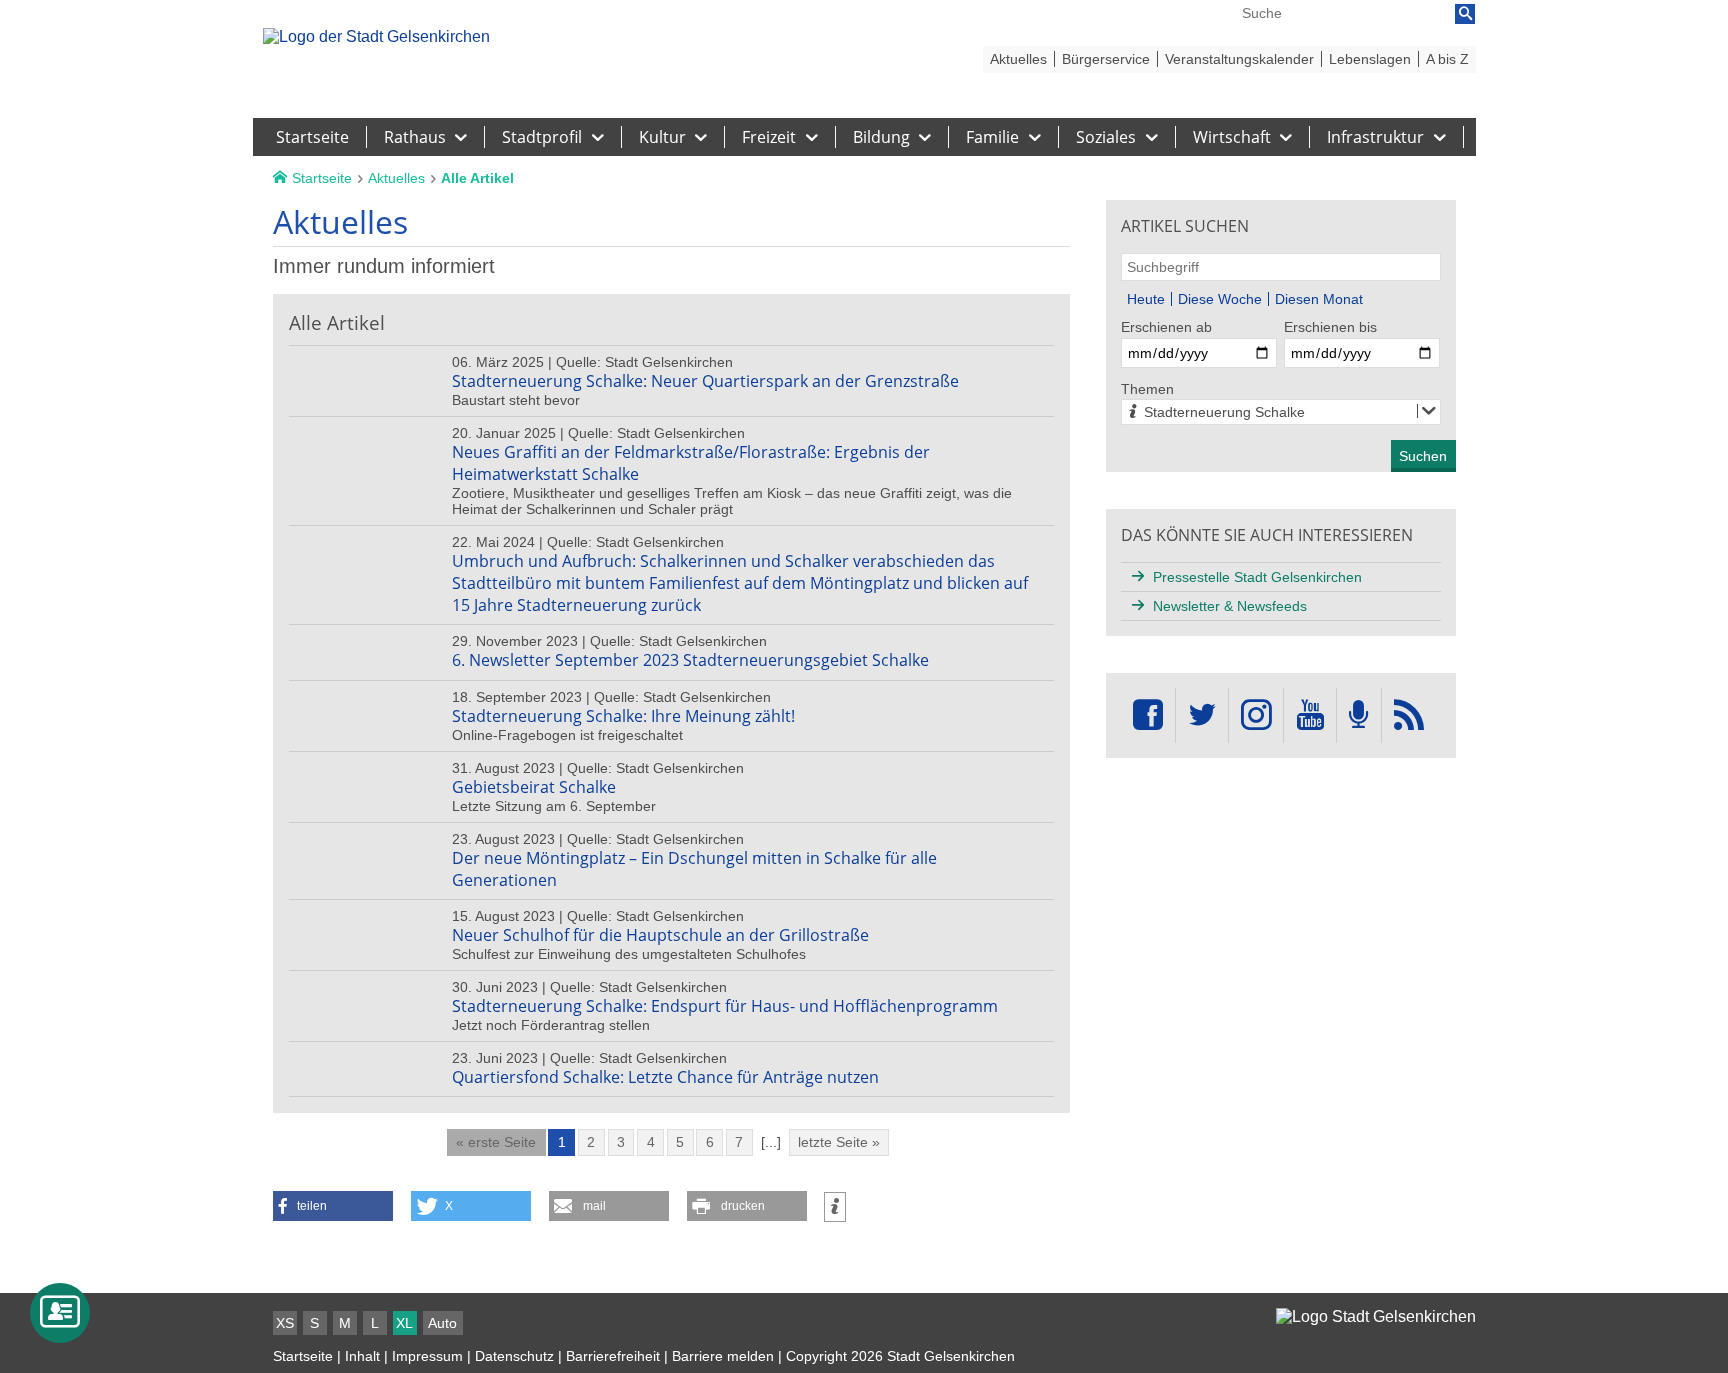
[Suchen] (1465, 14)
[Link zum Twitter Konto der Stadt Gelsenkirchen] (1202, 715)
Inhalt (362, 1356)
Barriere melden (723, 1356)
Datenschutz (514, 1356)
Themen (1147, 389)
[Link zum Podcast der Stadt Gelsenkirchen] (1359, 715)
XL (404, 1323)
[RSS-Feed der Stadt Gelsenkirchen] (1409, 715)
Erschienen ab (1166, 327)
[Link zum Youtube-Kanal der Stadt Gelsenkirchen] (1309, 715)
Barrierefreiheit (613, 1356)
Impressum (427, 1356)
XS (285, 1323)
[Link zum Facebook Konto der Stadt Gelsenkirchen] (1148, 715)
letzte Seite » (839, 1142)
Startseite (303, 1356)
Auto (442, 1323)
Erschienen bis (1330, 327)
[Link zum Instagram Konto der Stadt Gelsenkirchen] (1256, 715)
